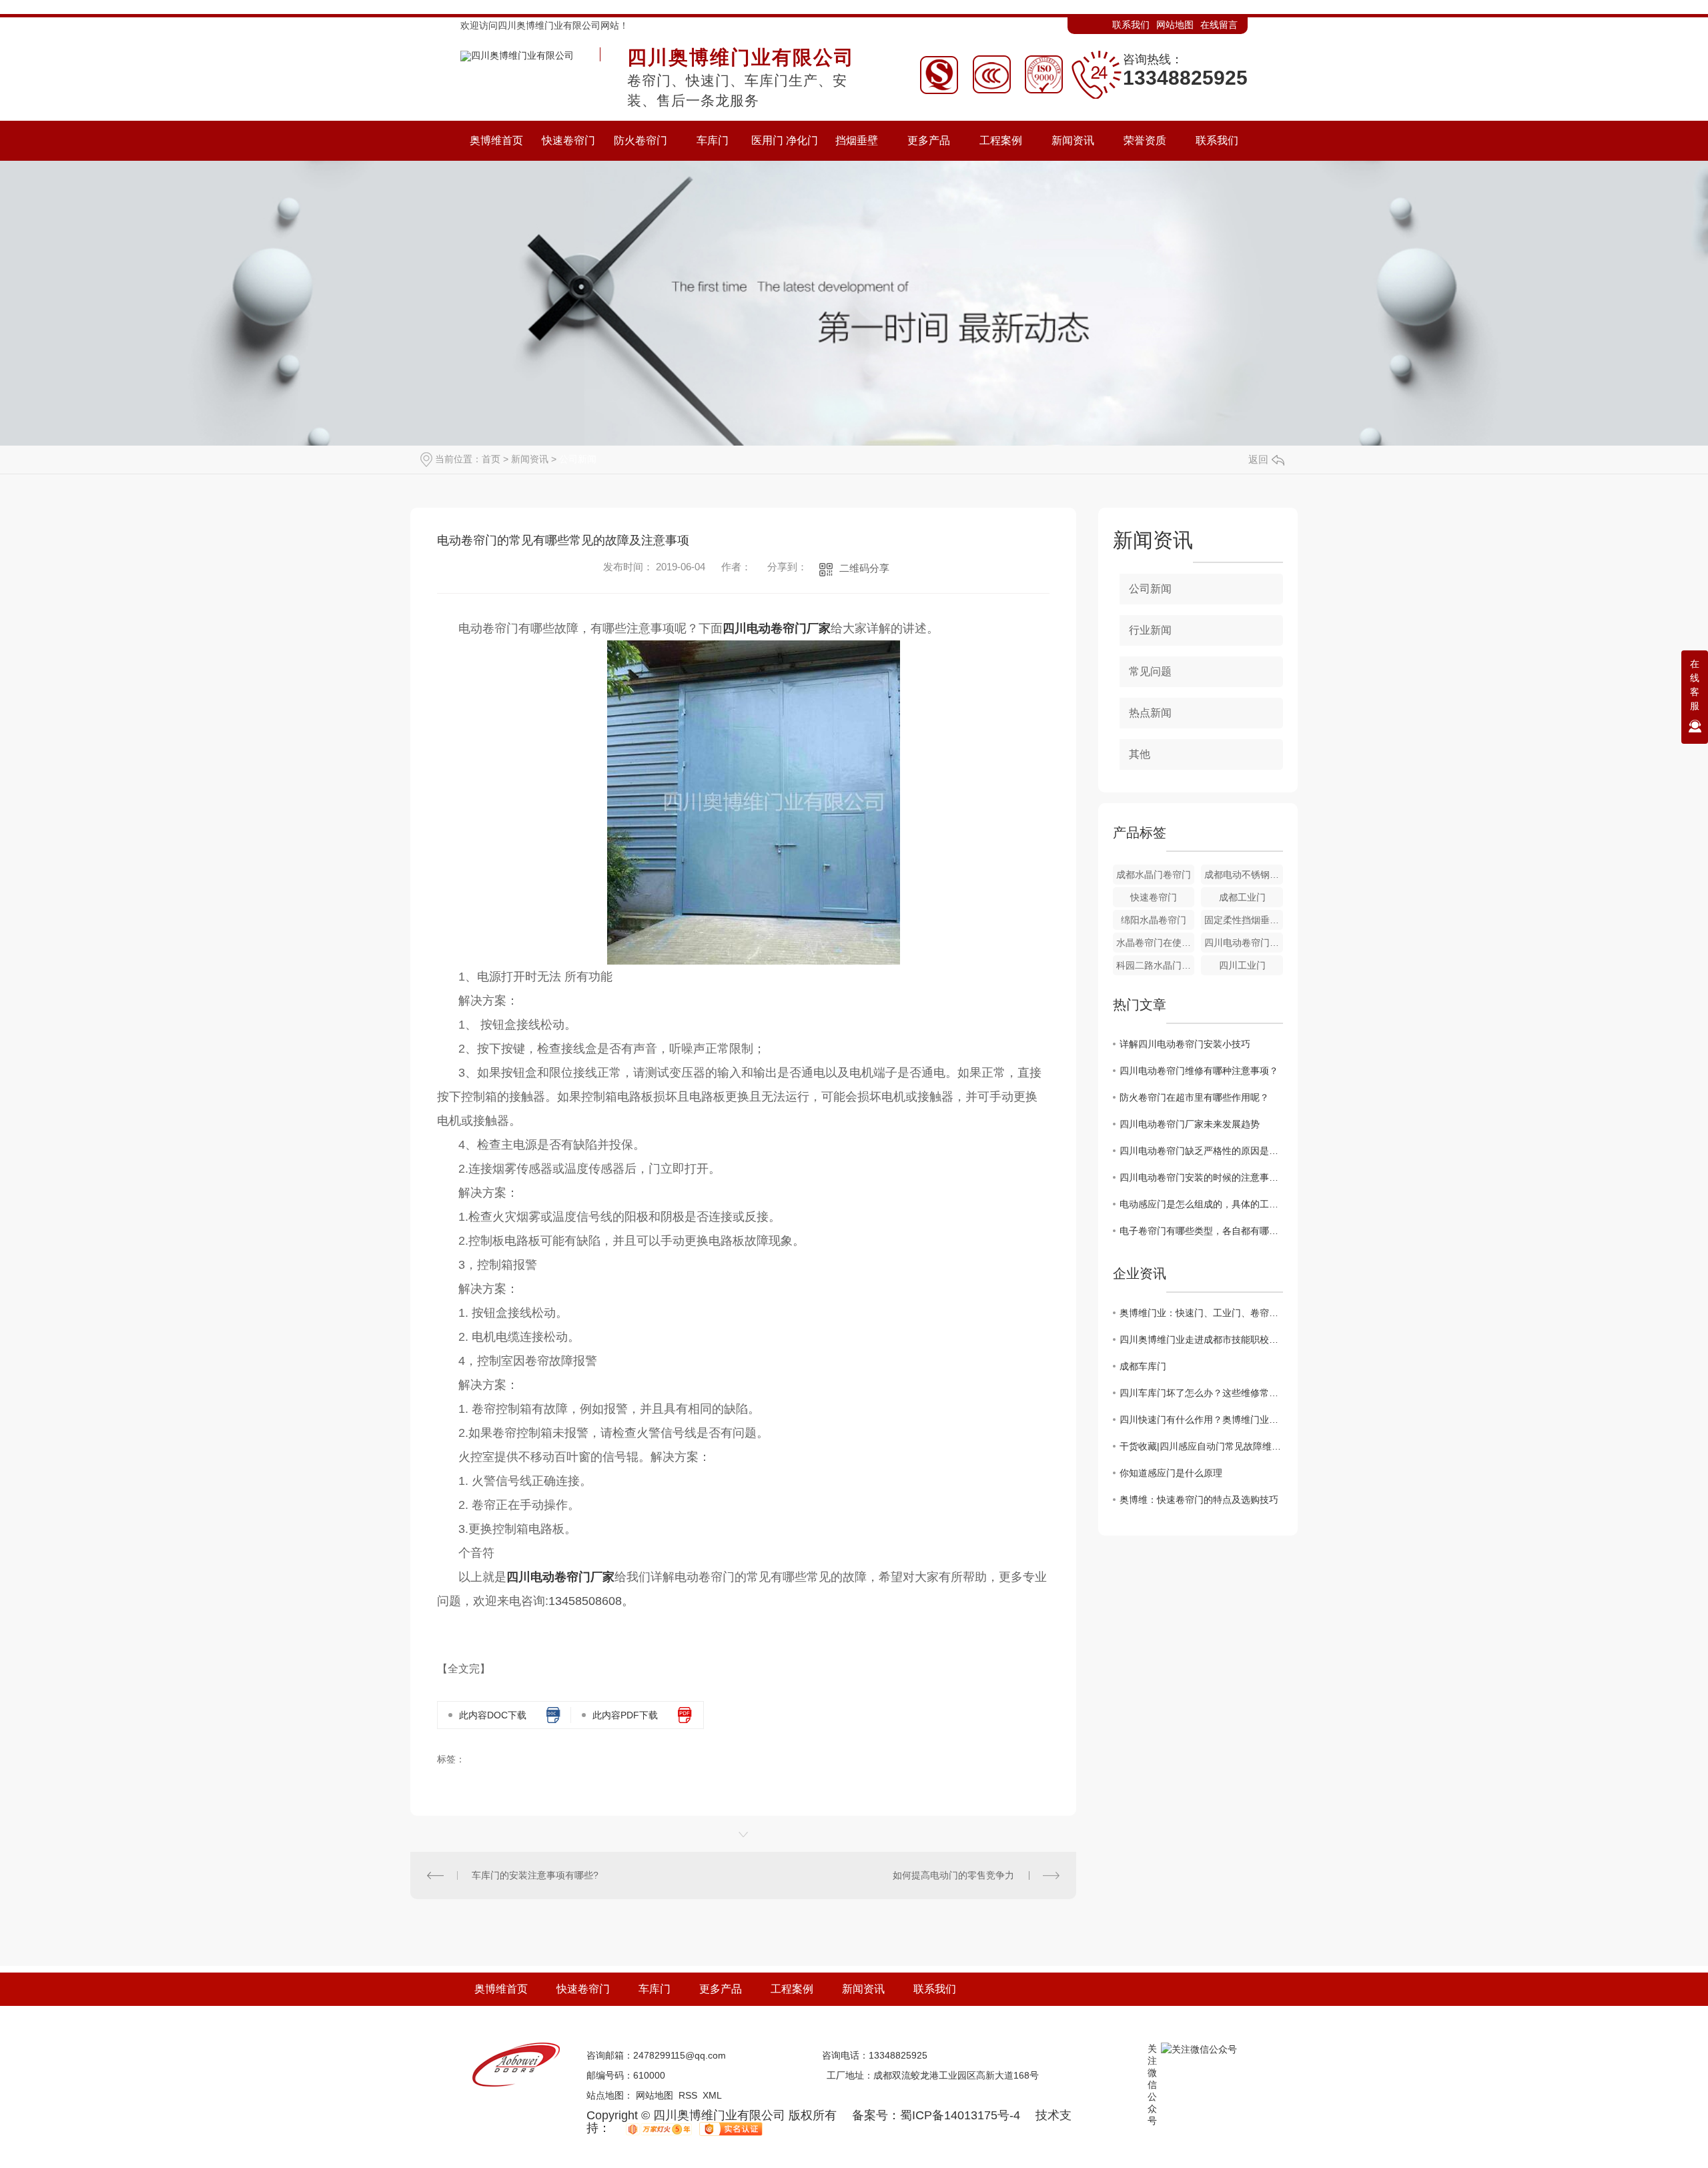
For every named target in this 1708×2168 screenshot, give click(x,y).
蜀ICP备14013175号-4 (960, 2115)
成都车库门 (1143, 1366)
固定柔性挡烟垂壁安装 (1244, 920)
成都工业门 (1242, 897)
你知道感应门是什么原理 (1171, 1473)
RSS (688, 2095)
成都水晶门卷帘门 (1154, 875)
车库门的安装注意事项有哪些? (535, 1875)
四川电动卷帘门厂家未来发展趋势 (1190, 1124)
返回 (1258, 459)
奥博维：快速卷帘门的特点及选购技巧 (1199, 1500)
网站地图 (1175, 25)
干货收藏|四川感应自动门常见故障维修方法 (1201, 1446)
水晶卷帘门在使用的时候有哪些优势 (1156, 943)
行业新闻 (1150, 630)
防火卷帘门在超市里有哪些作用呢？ (1194, 1097)
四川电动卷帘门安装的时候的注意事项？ (1201, 1177)
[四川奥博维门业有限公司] (517, 53)
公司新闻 (578, 459)
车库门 (655, 1989)
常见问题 (1150, 671)
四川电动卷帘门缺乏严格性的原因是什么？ (1201, 1151)
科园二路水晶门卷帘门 (1156, 965)
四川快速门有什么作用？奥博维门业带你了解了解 (1201, 1420)
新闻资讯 (530, 459)
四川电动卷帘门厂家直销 (1244, 943)
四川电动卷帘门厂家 (777, 628)
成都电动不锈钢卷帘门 (1244, 875)
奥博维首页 (501, 1989)
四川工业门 (1242, 965)
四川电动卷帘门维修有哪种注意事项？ (1199, 1071)
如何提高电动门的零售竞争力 (953, 1875)
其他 (1140, 754)
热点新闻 (1150, 713)
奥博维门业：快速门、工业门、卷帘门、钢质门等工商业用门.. (1201, 1313)
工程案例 (792, 1989)
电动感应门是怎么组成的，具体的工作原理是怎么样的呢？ (1201, 1204)
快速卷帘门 (1154, 897)
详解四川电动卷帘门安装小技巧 (1185, 1044)
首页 (491, 459)
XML (712, 2095)
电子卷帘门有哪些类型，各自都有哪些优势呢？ (1201, 1231)
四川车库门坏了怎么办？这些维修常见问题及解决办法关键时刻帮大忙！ (1201, 1393)
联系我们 (1131, 25)
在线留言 (1219, 25)
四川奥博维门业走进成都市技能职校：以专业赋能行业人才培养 (1201, 1339)
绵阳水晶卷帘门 (1154, 920)
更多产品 (721, 1989)
